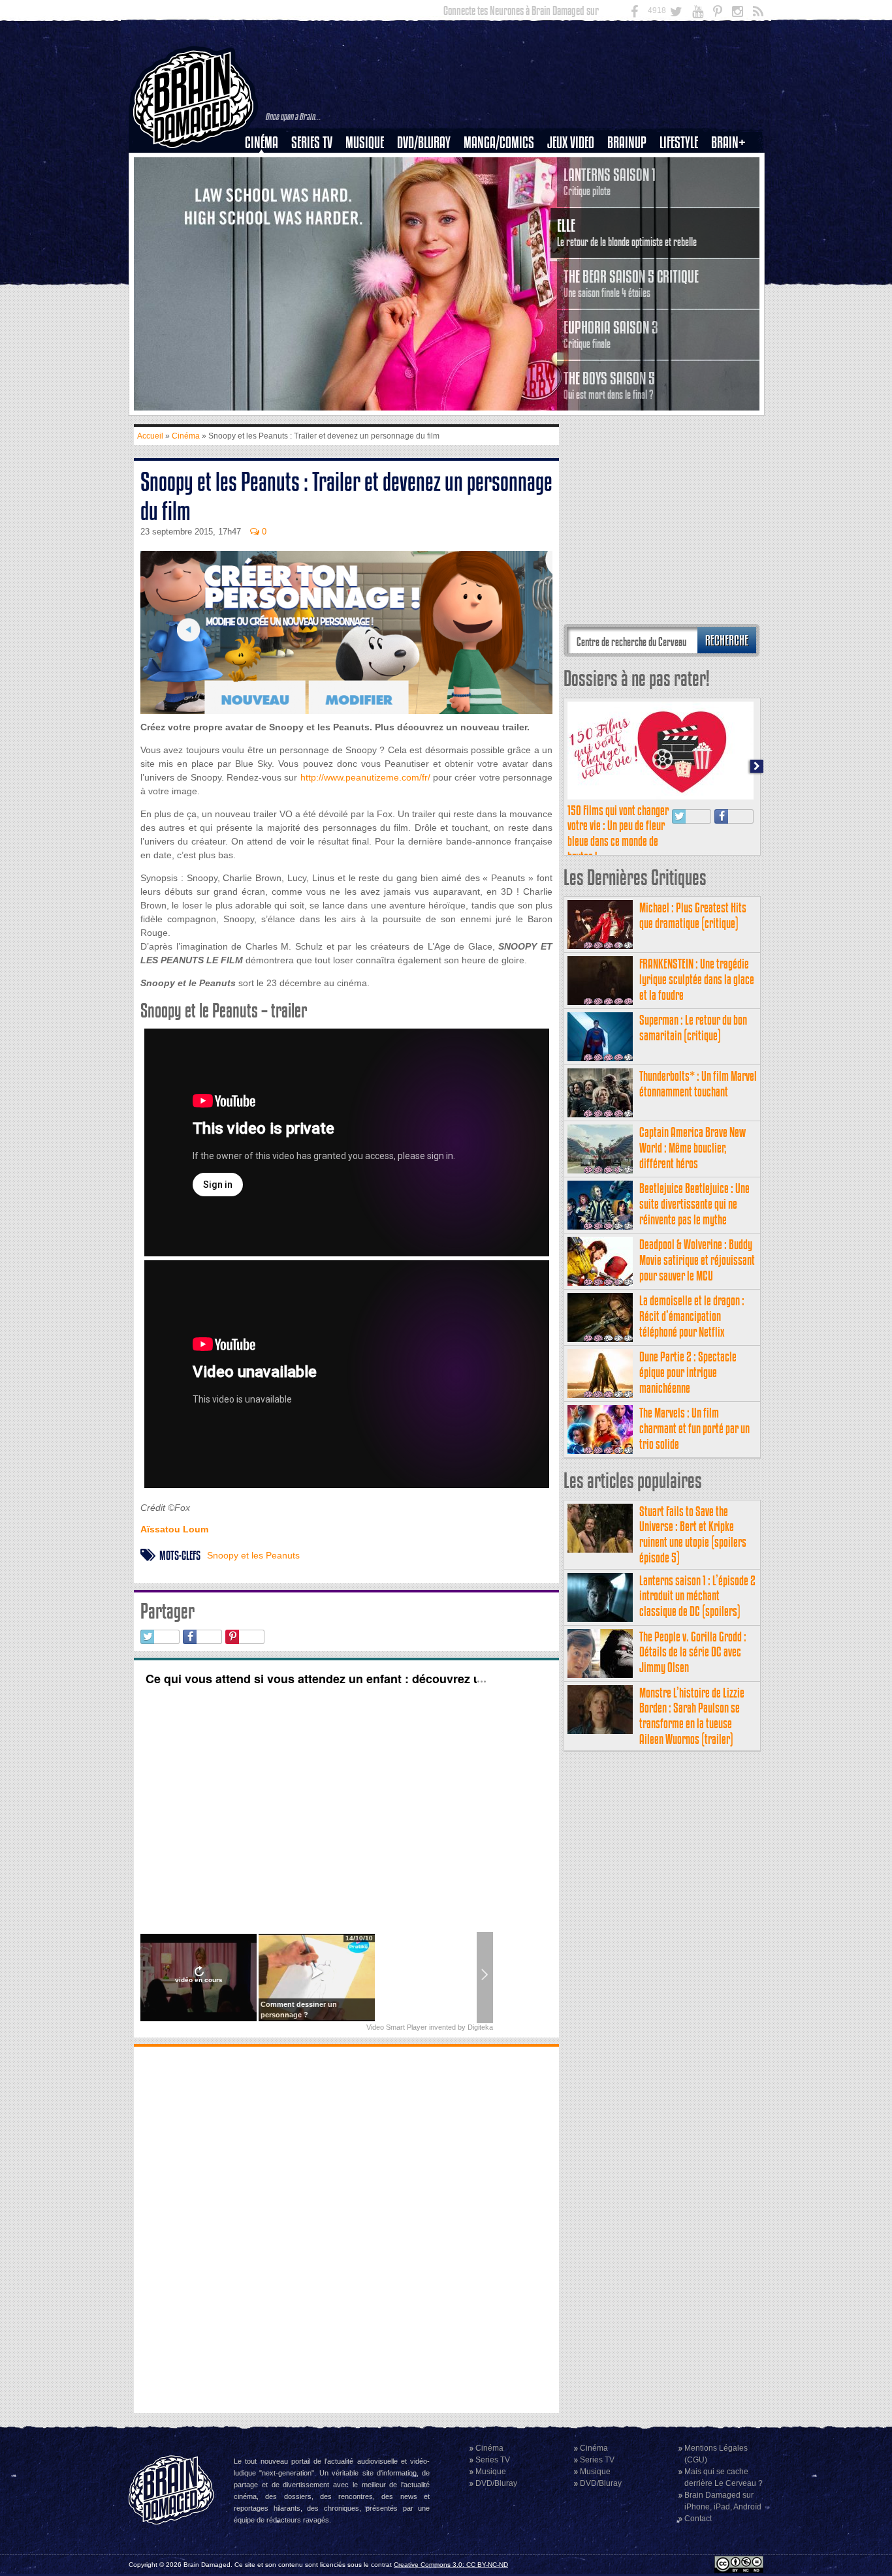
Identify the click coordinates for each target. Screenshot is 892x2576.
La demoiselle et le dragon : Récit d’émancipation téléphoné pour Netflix (692, 1316)
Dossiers (266, 187)
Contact (698, 2519)
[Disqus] (346, 2228)
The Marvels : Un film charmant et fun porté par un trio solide (694, 1428)
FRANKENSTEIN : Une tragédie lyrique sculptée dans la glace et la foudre (697, 979)
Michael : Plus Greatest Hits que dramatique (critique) (693, 915)
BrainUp (627, 143)
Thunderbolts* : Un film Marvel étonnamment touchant (698, 1084)
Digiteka (480, 2027)
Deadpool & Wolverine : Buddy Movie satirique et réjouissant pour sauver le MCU (697, 1260)
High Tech (683, 209)
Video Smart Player (397, 2027)
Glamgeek (683, 187)
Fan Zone (733, 165)
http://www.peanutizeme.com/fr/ (363, 777)
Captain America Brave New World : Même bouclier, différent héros (693, 1148)
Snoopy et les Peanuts (253, 1555)
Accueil (150, 436)
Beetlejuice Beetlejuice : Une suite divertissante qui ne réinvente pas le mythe (694, 1204)
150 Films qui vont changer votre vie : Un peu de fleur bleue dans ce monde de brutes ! (618, 833)
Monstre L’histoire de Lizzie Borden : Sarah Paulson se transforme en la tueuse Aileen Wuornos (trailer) (692, 1716)
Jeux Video (571, 143)
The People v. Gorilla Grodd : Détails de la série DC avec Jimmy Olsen (693, 1652)
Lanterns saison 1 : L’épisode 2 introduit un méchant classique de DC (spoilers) (697, 1596)
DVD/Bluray (424, 143)
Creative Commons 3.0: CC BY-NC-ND (451, 2565)
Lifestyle (679, 143)
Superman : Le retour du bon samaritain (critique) (693, 1028)
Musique (365, 143)
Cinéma (262, 143)
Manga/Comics (499, 143)
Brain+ (728, 143)
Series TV (312, 143)
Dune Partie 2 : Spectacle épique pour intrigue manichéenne (688, 1372)
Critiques (267, 165)
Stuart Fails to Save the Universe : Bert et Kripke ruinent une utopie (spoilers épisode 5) (693, 1534)
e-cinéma (267, 209)
